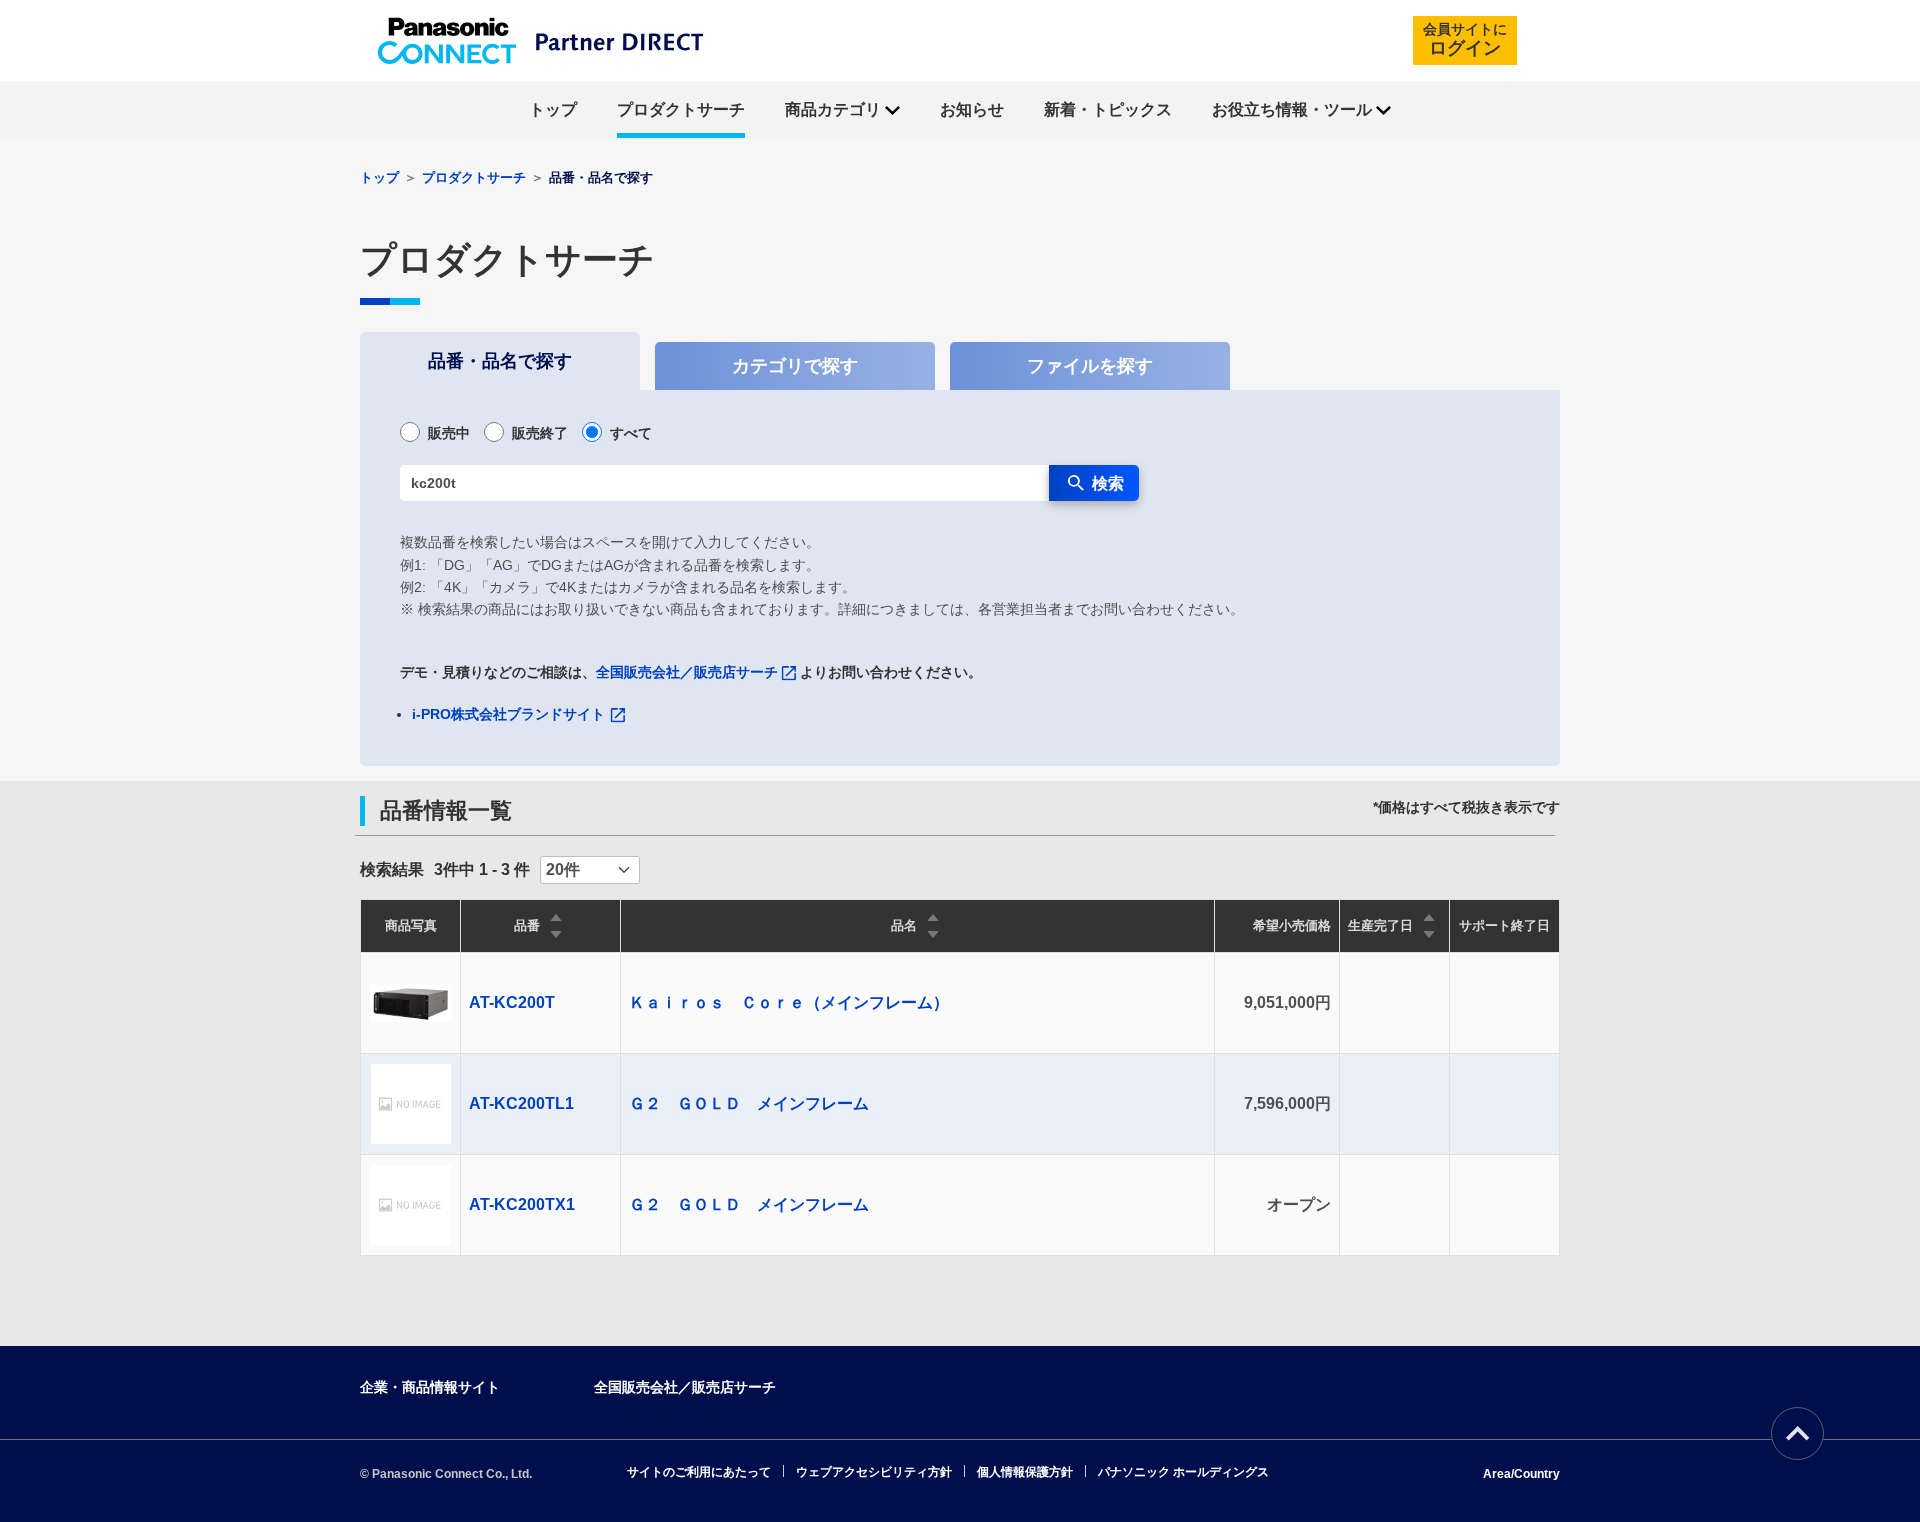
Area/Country (1521, 1474)
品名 (904, 925)
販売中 (449, 433)
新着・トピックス (1108, 109)
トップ (553, 109)
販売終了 (540, 433)
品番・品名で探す (500, 361)
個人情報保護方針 (1025, 1472)
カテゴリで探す (795, 366)
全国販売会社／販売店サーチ (687, 672)
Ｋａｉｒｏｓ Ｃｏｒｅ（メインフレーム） (789, 1002)
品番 (527, 925)
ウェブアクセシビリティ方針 (874, 1472)
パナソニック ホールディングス (1183, 1472)
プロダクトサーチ (681, 109)
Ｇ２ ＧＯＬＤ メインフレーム (749, 1103)
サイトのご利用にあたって (699, 1472)
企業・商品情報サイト (430, 1387)
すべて (631, 433)
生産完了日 (1380, 925)
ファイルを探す (1090, 366)
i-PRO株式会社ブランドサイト (508, 714)
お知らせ (972, 109)
